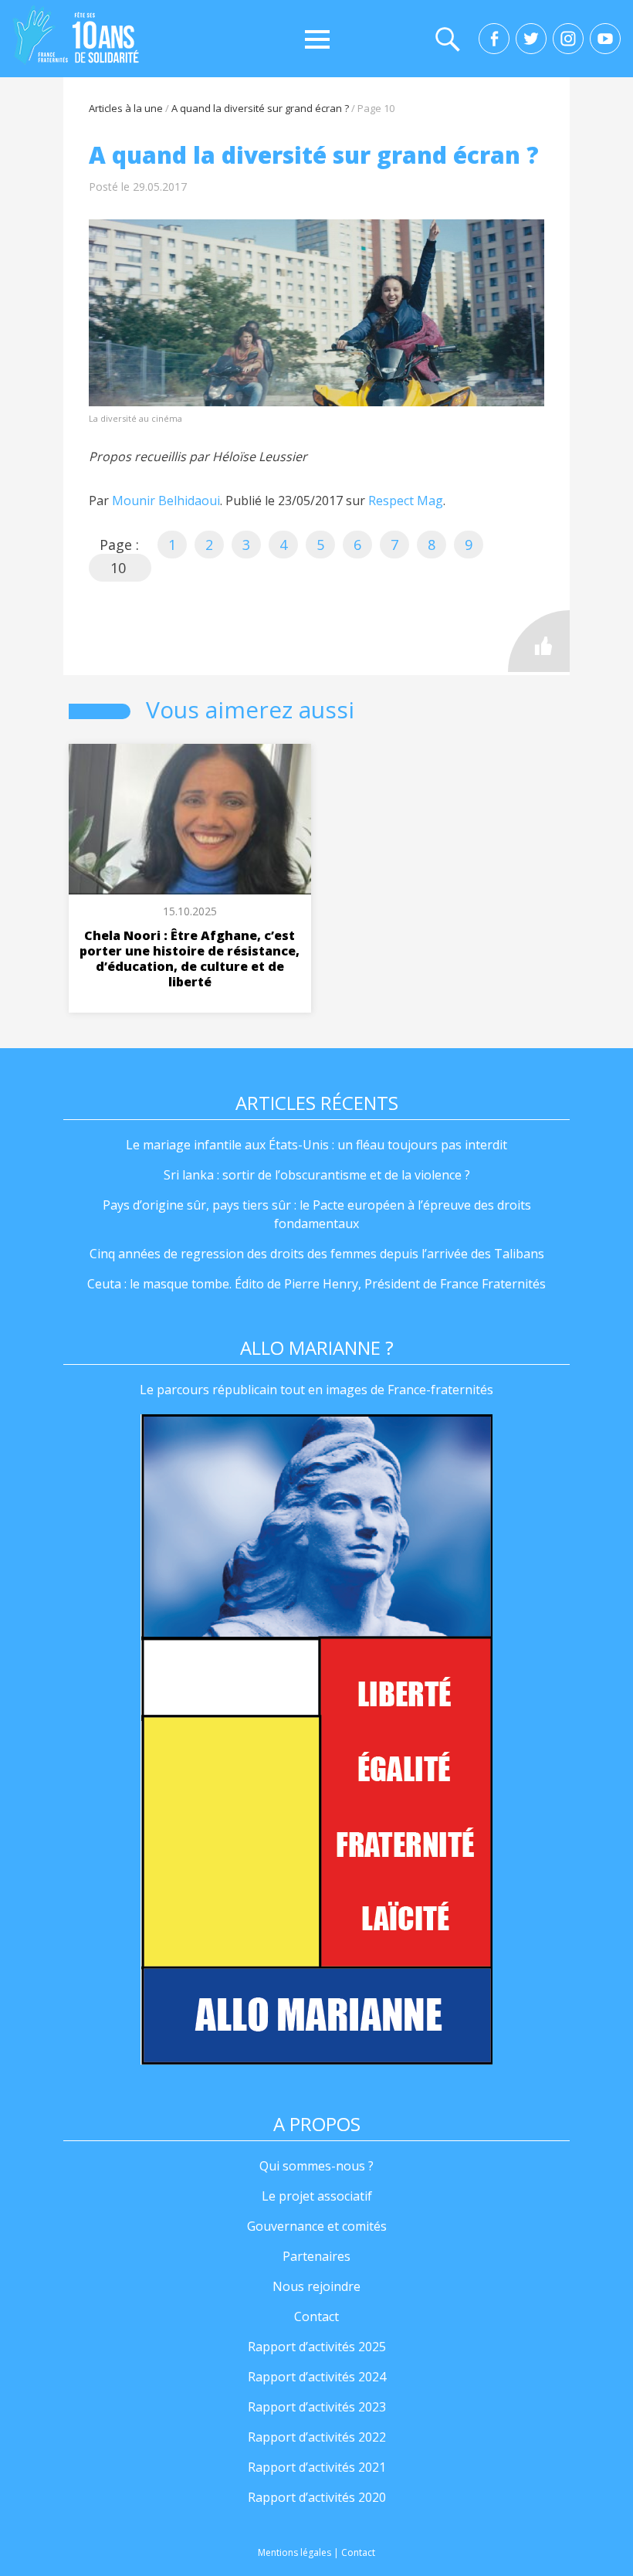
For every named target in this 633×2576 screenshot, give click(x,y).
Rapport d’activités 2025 (317, 2347)
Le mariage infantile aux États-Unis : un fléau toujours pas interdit (316, 1145)
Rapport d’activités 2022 (317, 2437)
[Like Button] (539, 641)
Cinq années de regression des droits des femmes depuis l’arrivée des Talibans (317, 1254)
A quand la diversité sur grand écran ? (260, 108)
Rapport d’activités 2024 (317, 2377)
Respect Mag (406, 501)
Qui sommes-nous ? (316, 2166)
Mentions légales (294, 2552)
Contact (316, 2316)
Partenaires (316, 2256)
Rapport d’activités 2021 (317, 2467)
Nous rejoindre (316, 2286)
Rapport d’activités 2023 (317, 2407)
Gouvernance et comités (317, 2226)
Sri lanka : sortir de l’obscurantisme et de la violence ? (317, 1175)
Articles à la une (126, 108)
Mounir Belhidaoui (166, 501)
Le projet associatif (317, 2196)
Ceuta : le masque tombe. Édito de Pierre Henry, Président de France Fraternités (316, 1284)
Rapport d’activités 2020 (317, 2497)
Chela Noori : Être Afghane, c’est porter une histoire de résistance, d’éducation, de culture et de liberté (190, 959)
